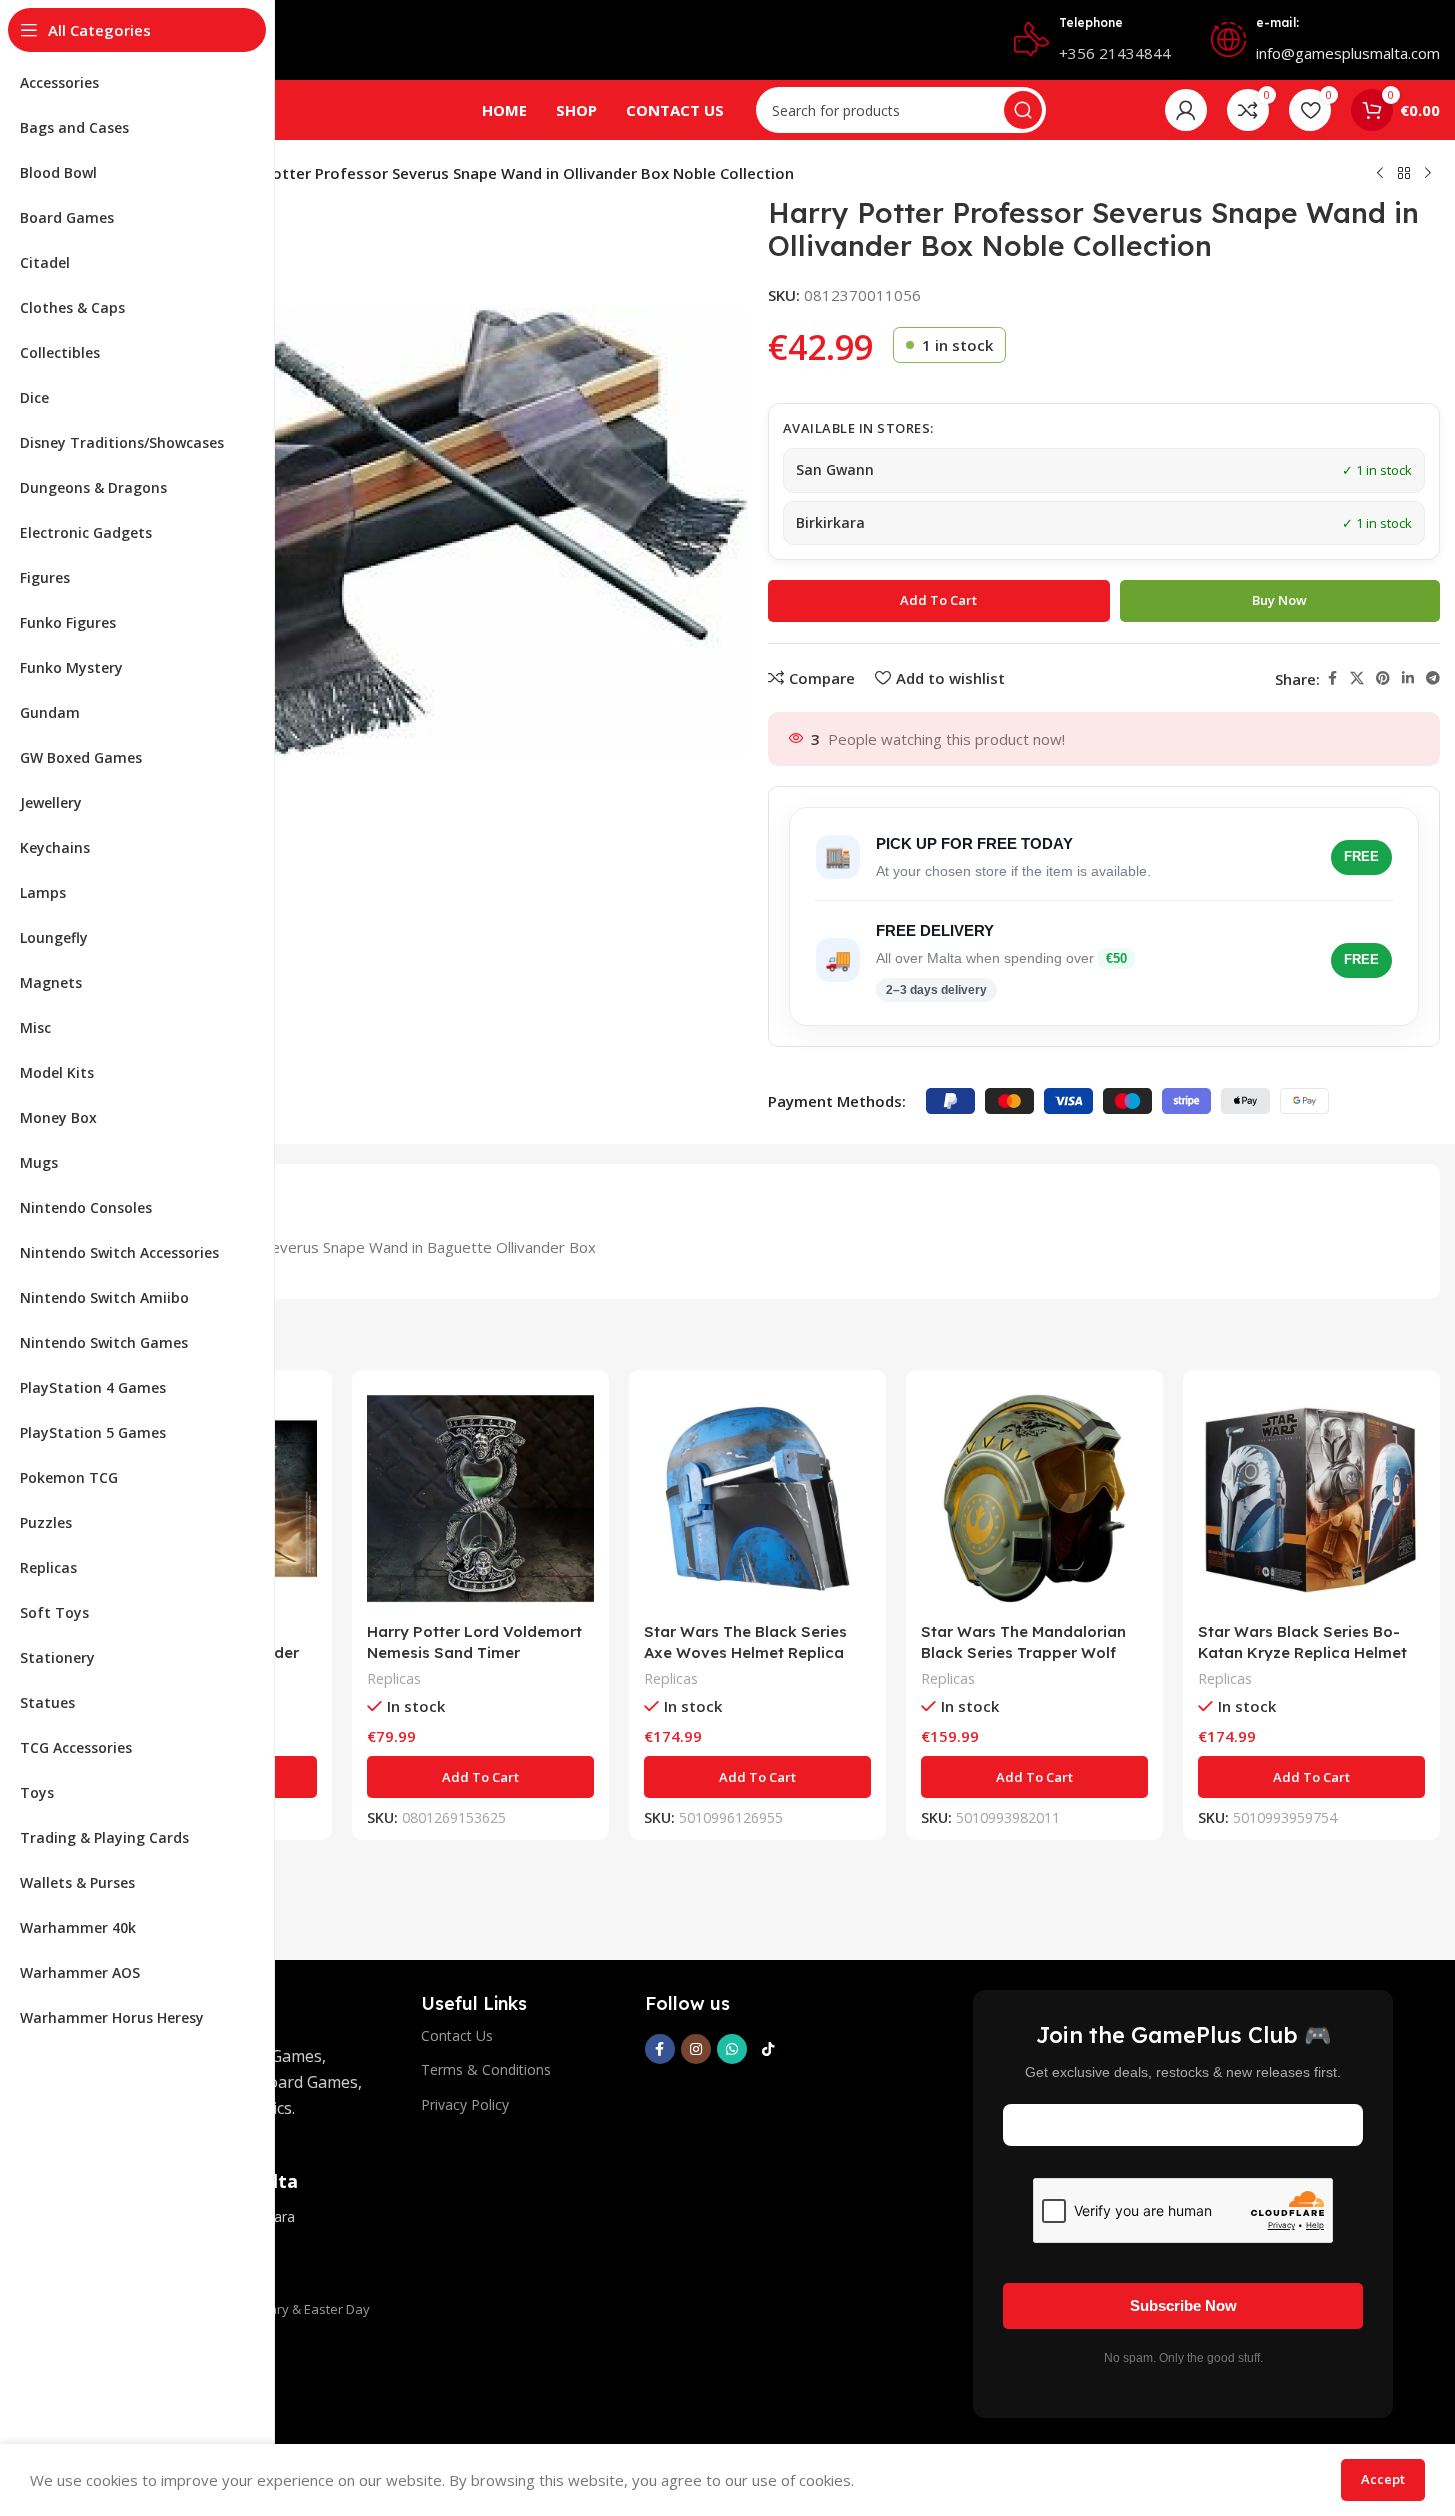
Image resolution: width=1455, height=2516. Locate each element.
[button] (480, 1777)
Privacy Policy (465, 2104)
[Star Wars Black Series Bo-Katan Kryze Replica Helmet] (1311, 1498)
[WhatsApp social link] (732, 2049)
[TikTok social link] (768, 2049)
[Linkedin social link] (1408, 678)
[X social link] (1357, 678)
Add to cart (938, 600)
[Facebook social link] (1332, 678)
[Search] (1023, 110)
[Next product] (1428, 174)
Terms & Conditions (486, 2069)
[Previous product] (1380, 174)
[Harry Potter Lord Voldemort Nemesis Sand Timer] (480, 1498)
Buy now (1279, 600)
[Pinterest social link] (1383, 678)
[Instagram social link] (696, 2049)
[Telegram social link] (1433, 678)
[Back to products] (1404, 174)
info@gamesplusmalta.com (1348, 53)
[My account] (1186, 110)
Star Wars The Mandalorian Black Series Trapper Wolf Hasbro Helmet (1023, 1652)
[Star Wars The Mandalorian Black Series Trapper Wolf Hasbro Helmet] (1034, 1498)
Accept (1383, 2479)
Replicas (394, 1678)
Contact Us (457, 2035)
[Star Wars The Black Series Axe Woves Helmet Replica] (757, 1498)
